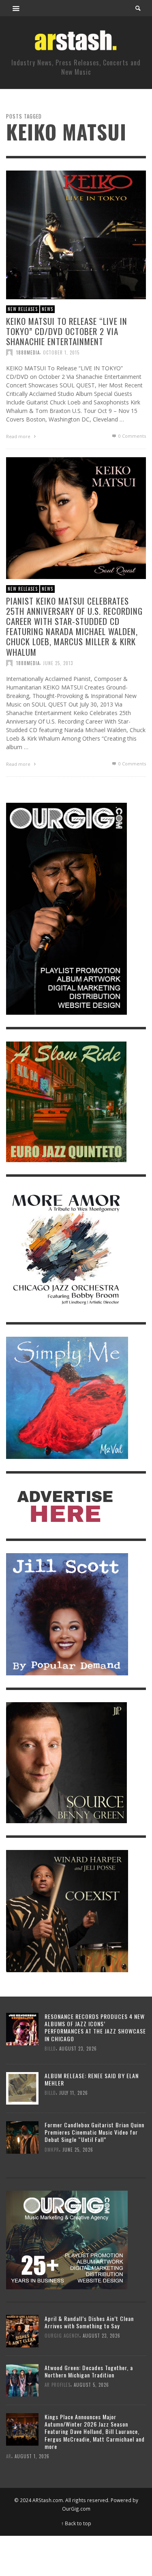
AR (9, 2456)
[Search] (16, 8)
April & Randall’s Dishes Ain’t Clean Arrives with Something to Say (89, 2322)
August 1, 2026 (32, 2456)
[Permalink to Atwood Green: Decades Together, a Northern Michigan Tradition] (22, 2380)
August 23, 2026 (78, 2048)
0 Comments (132, 436)
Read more (19, 436)
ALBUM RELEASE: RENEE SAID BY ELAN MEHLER (92, 2079)
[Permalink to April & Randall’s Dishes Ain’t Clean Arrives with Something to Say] (22, 2331)
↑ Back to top (76, 2523)
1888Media (28, 352)
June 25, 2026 (78, 2150)
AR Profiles (58, 2385)
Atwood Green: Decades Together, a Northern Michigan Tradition (89, 2371)
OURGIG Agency (62, 2336)
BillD (50, 2048)
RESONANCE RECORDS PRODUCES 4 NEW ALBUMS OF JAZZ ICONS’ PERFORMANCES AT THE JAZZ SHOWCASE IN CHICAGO (95, 2027)
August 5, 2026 (91, 2385)
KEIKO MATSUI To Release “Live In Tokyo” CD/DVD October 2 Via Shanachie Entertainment (67, 331)
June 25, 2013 (58, 663)
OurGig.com (76, 2509)
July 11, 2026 (74, 2093)
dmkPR (52, 2150)
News (47, 309)
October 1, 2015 (61, 352)
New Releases (23, 309)
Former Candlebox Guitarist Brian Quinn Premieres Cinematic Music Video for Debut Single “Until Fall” (94, 2132)
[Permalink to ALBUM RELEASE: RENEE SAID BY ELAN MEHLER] (22, 2088)
